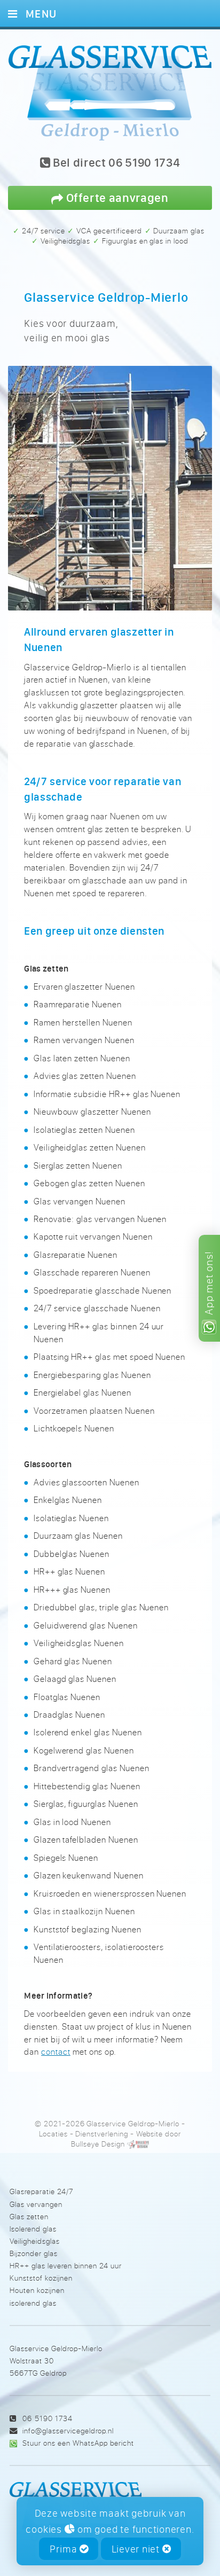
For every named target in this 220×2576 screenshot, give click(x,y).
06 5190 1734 (47, 2418)
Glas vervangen (36, 2204)
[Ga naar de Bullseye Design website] (138, 2144)
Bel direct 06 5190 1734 (115, 163)
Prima (65, 2549)
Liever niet (137, 2549)
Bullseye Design (98, 2144)
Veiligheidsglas (35, 2241)
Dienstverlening (101, 2134)
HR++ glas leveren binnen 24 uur (66, 2265)
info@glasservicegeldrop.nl (68, 2430)
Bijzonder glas (34, 2253)
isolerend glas (33, 2303)
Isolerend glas (33, 2229)
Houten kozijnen (37, 2290)
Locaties (53, 2134)
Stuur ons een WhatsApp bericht (78, 2443)
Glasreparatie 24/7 (41, 2191)
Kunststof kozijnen (41, 2278)
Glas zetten (29, 2216)
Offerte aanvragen (116, 197)
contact (56, 2052)
